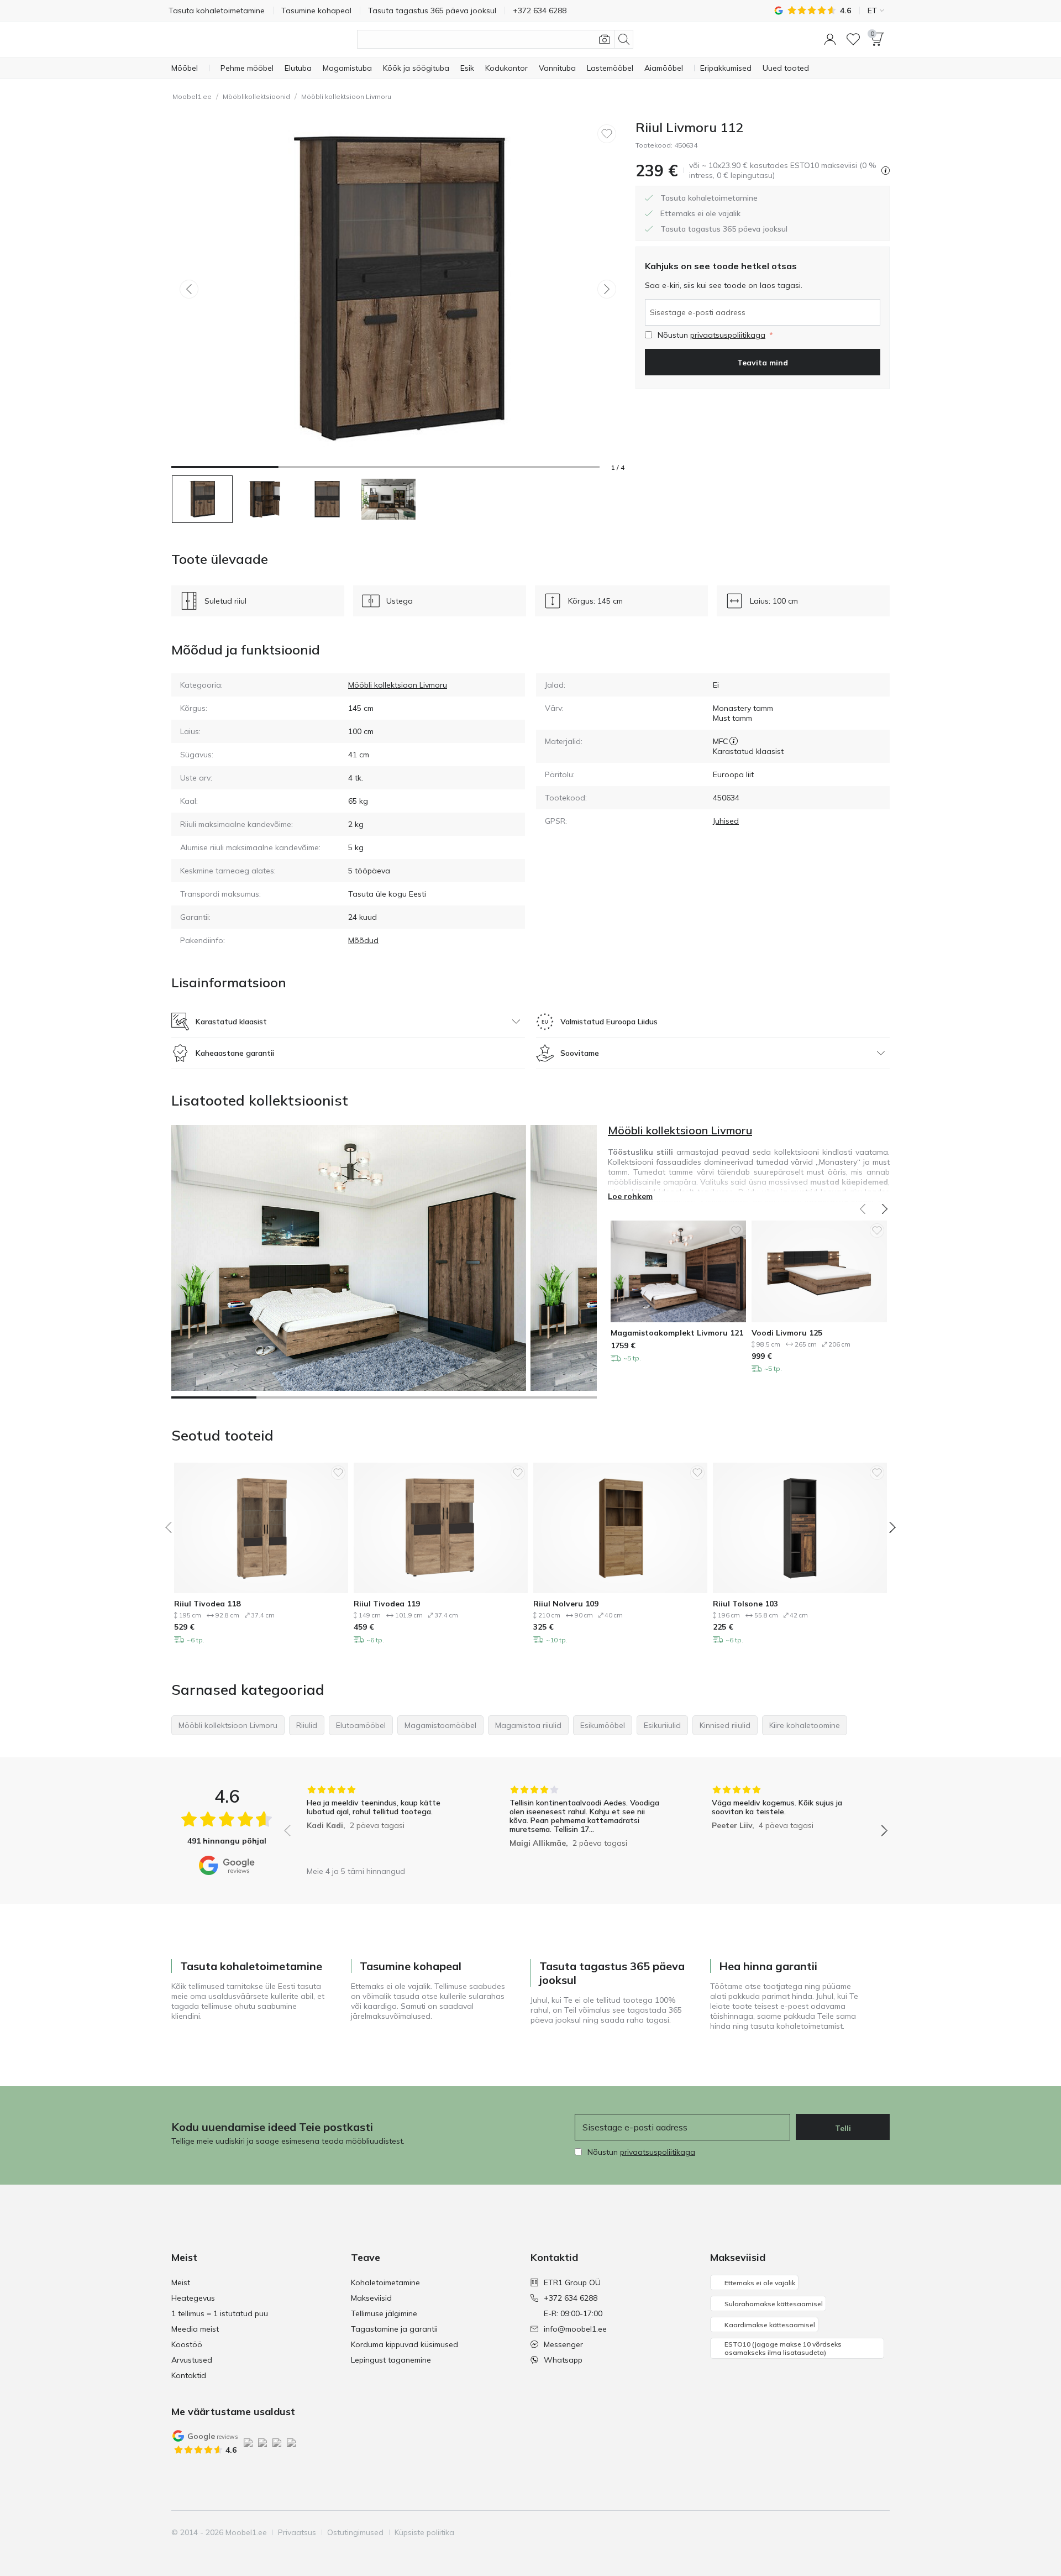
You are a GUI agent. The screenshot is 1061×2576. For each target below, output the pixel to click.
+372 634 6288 (571, 2298)
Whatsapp (563, 2360)
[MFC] (734, 741)
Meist (181, 2282)
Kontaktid (189, 2375)
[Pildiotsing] (605, 39)
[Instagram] (824, 2532)
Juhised (726, 821)
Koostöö (187, 2344)
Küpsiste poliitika (424, 2532)
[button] (830, 39)
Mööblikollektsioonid (256, 96)
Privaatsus (297, 2532)
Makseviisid (371, 2298)
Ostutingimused (355, 2532)
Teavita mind (763, 363)
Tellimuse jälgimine (384, 2313)
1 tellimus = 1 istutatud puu (220, 2313)
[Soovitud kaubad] (853, 39)
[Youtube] (843, 2532)
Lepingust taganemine (391, 2360)
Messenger (563, 2344)
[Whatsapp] (880, 2532)
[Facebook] (805, 2532)
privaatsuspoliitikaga (728, 335)
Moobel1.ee (192, 96)
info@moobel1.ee (575, 2329)
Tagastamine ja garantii (394, 2329)
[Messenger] (862, 2532)
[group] (383, 1823)
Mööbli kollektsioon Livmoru (346, 96)
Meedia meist (195, 2329)
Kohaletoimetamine (385, 2282)
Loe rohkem (630, 1196)
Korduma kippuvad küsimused (405, 2344)
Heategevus (193, 2298)
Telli (843, 2128)
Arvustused (192, 2360)
